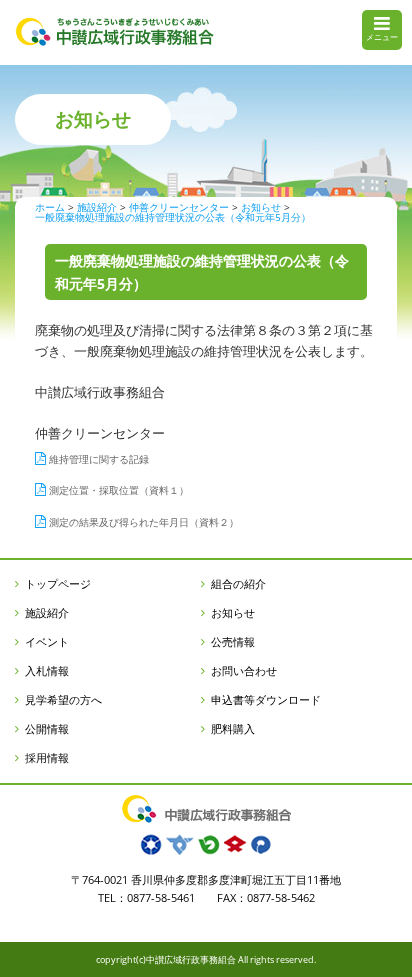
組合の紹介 (238, 583)
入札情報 (47, 670)
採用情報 (47, 757)
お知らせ (233, 612)
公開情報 (47, 728)
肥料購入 (233, 728)
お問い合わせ (244, 670)
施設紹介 (47, 612)
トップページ (58, 583)
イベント (47, 641)
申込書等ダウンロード (266, 699)
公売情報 (233, 641)
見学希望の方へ (63, 699)
